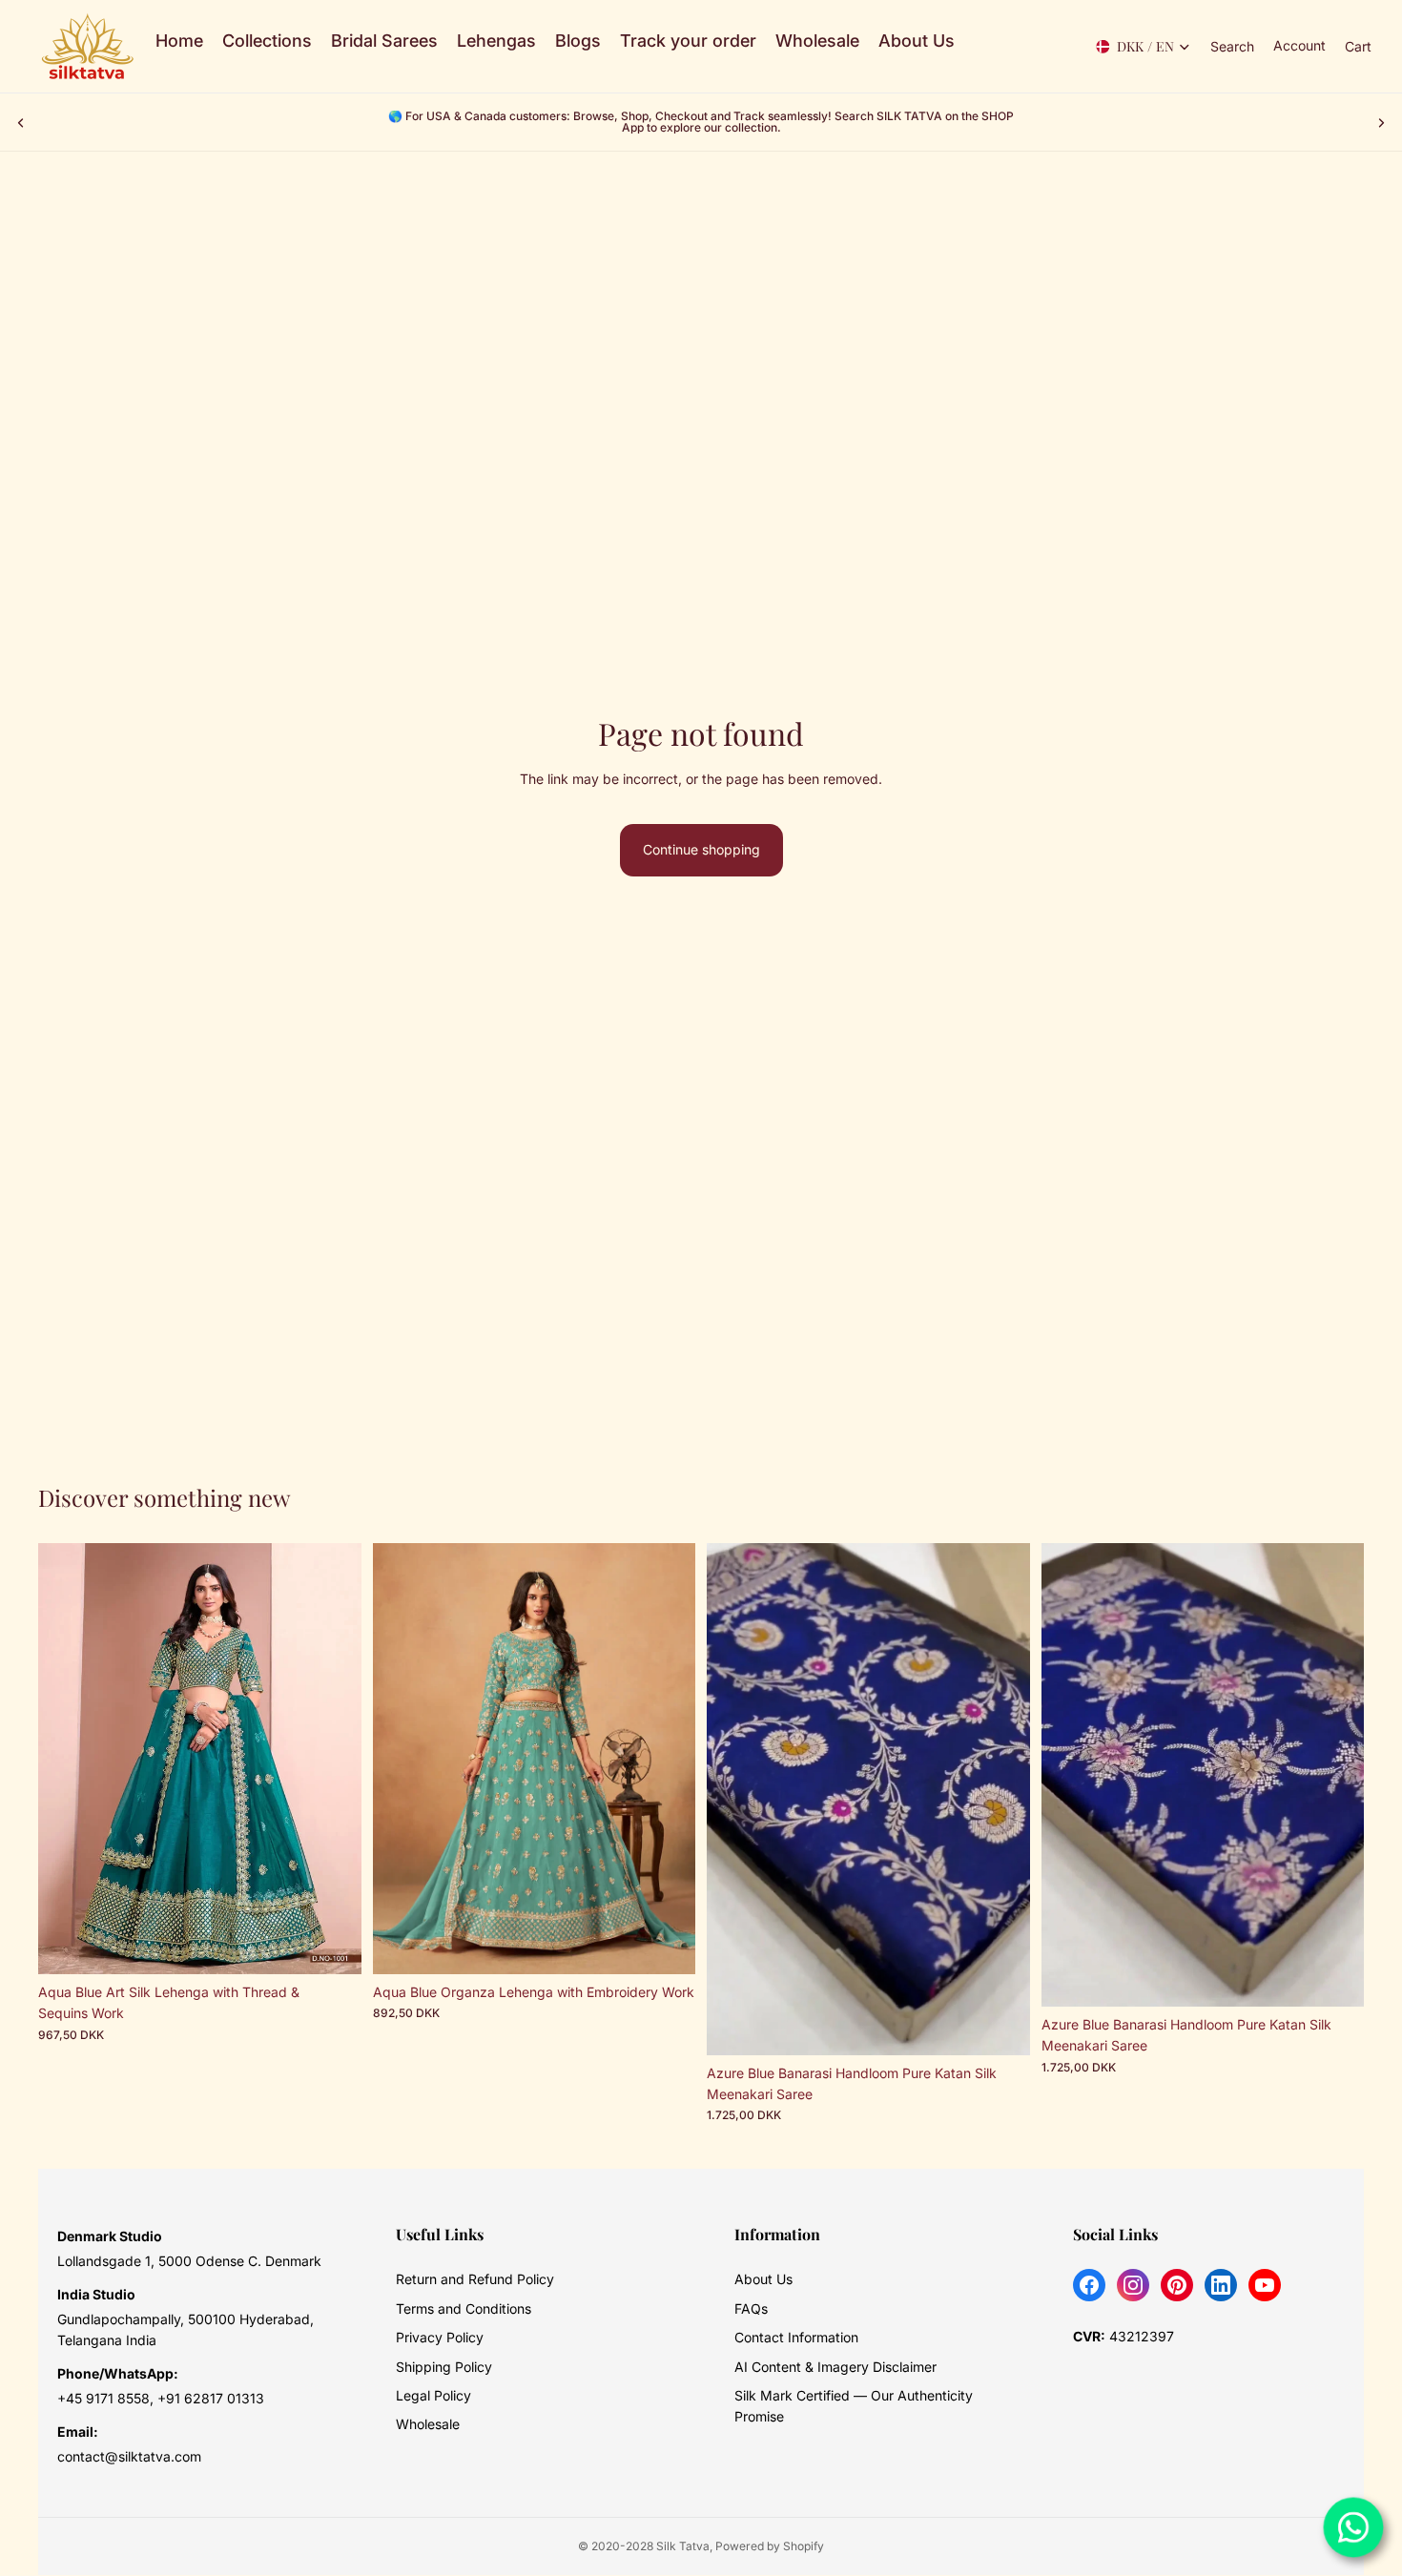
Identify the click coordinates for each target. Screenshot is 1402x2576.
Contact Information (796, 2337)
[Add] (1000, 2026)
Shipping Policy (444, 2367)
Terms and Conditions (464, 2308)
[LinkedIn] (1221, 2285)
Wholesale (428, 2424)
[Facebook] (1089, 2285)
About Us (763, 2279)
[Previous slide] (21, 122)
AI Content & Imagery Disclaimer (835, 2367)
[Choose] (332, 1945)
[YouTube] (1265, 2285)
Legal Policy (433, 2395)
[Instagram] (1133, 2285)
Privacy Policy (440, 2337)
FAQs (751, 2308)
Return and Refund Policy (475, 2279)
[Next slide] (1381, 122)
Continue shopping (701, 849)
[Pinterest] (1177, 2285)
